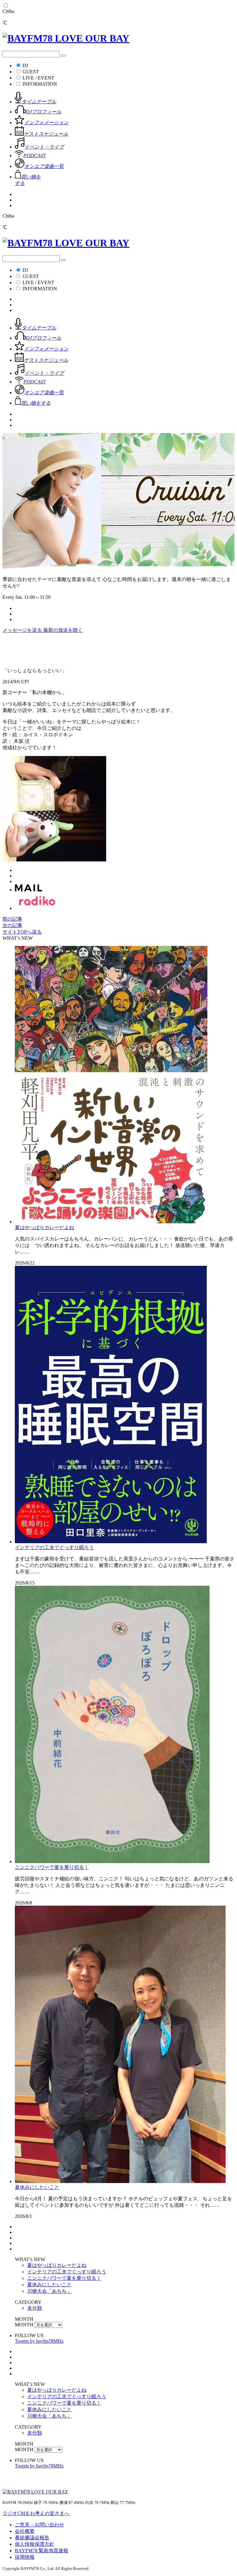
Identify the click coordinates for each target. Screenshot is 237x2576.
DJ (25, 65)
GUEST (31, 72)
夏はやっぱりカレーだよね (44, 1227)
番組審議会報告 (32, 2538)
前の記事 (12, 919)
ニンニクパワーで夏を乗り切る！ (52, 1867)
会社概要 (25, 2531)
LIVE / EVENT (38, 78)
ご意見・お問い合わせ (39, 2525)
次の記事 (12, 925)
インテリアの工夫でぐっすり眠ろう (54, 1547)
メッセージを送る (23, 630)
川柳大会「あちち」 (49, 2291)
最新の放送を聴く (63, 630)
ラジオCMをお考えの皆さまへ (36, 2513)
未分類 (35, 2308)
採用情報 (25, 2557)
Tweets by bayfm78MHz (39, 2341)
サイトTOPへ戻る (22, 932)
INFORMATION (40, 84)
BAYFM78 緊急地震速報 (42, 2551)
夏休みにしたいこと (37, 2187)
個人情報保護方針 (35, 2544)
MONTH (24, 2325)
